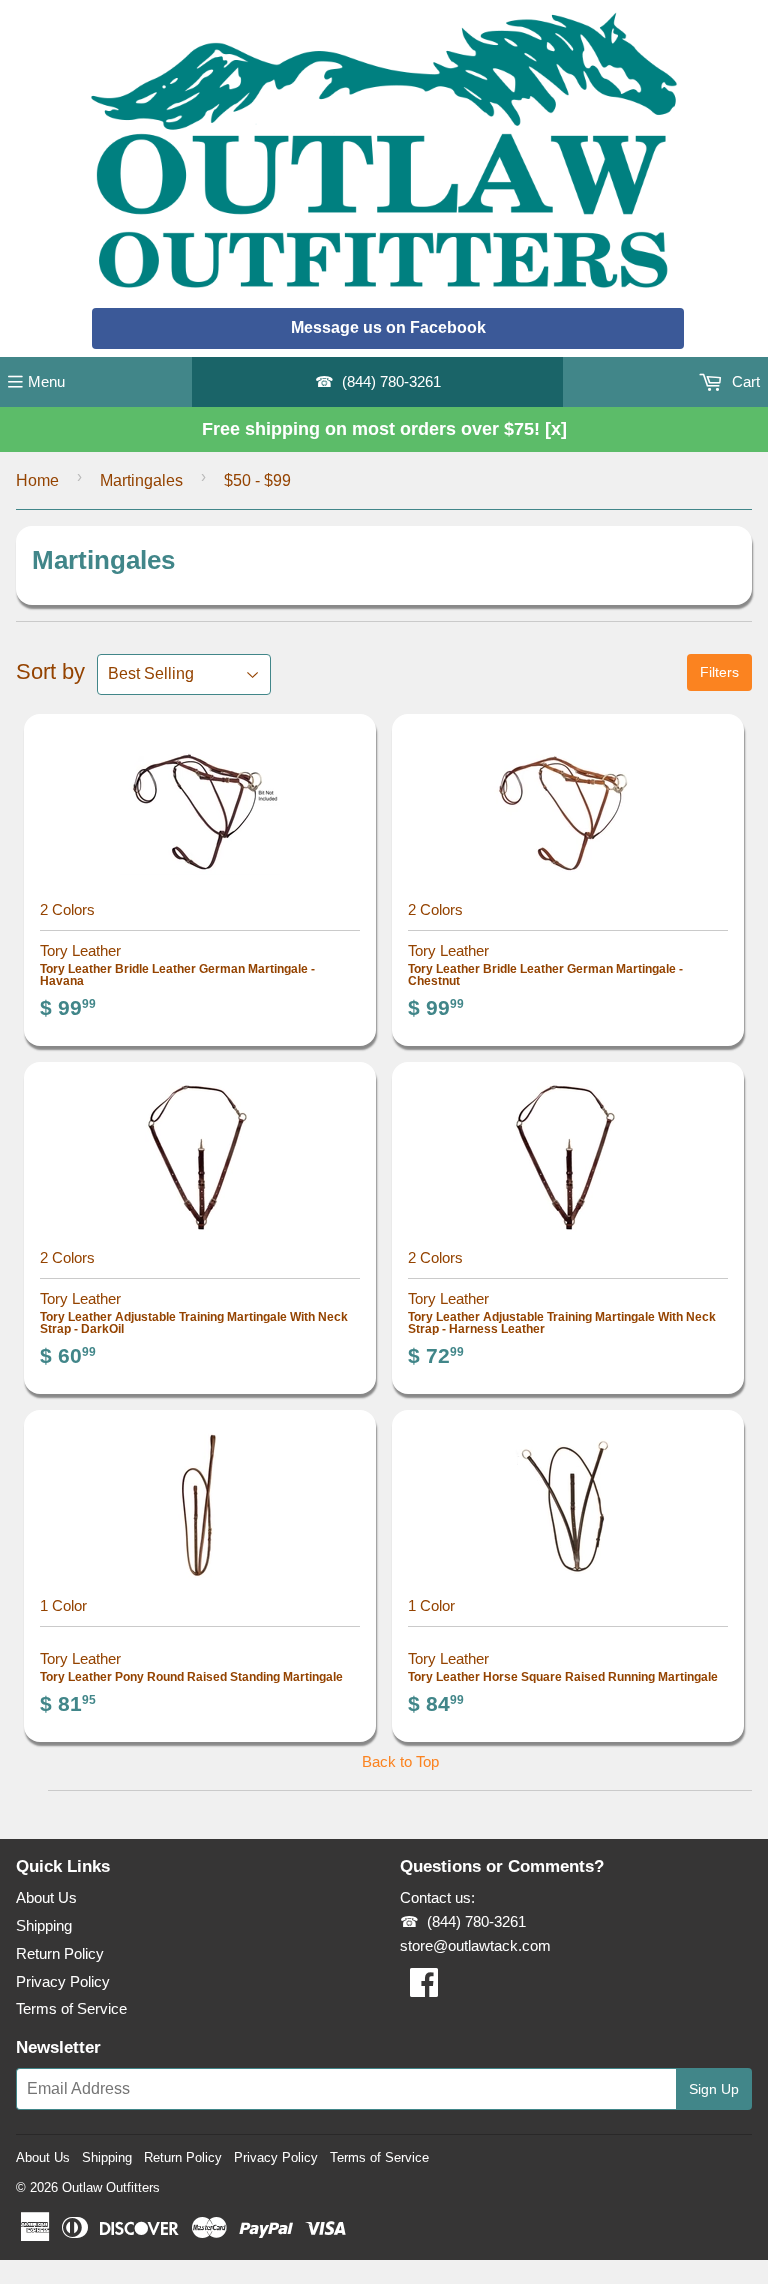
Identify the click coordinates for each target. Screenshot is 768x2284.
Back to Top (400, 1761)
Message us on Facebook (388, 327)
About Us (46, 1897)
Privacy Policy (63, 1981)
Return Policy (60, 1953)
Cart (744, 381)
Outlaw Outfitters (111, 2187)
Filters (719, 672)
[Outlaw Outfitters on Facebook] (424, 1988)
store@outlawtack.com (475, 1945)
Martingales (141, 480)
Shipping (44, 1925)
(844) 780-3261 (391, 381)
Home (37, 480)
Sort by (50, 671)
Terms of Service (71, 2008)
